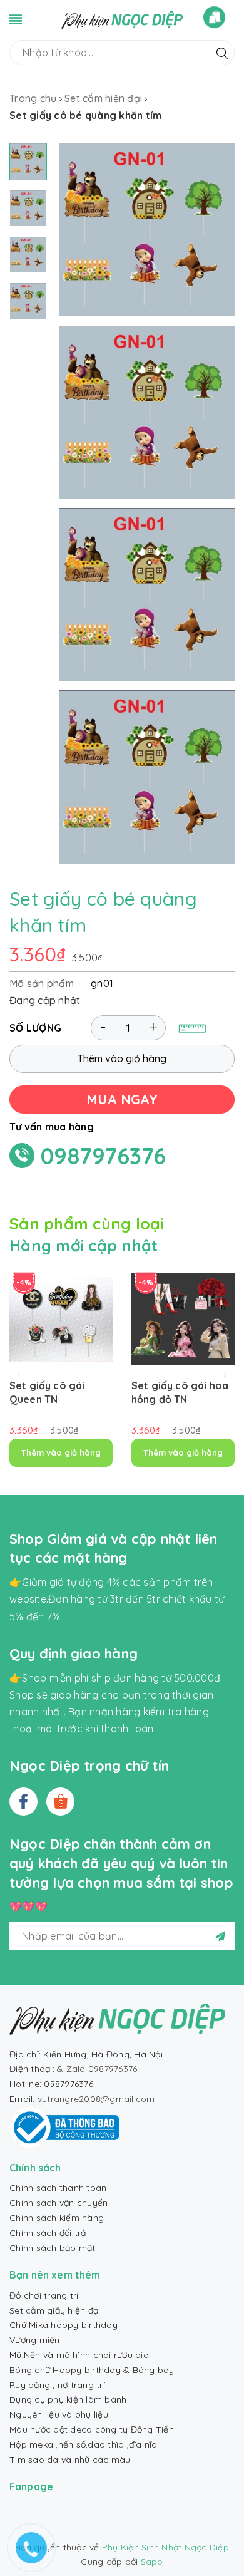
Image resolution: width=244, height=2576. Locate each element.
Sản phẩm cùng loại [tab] (87, 1223)
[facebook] (23, 1802)
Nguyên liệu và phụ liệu (59, 2414)
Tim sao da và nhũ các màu (70, 2460)
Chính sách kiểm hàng (57, 2218)
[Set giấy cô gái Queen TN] (61, 1319)
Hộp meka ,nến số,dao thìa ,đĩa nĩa (84, 2444)
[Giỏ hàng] (214, 17)
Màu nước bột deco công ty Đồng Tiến (92, 2429)
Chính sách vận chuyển (58, 2203)
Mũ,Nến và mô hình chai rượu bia (79, 2355)
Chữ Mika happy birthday (64, 2325)
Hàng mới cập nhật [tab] (84, 1245)
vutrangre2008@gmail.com (96, 2099)
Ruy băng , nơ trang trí (57, 2385)
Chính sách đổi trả (48, 2233)
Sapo (152, 2562)
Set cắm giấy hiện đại (55, 2310)
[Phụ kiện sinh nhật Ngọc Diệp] (122, 19)
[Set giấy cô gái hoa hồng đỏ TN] (183, 1319)
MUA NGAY (122, 1099)
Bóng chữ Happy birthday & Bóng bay (92, 2370)
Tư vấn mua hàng (52, 1127)
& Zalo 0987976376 (97, 2069)
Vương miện (35, 2340)
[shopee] (60, 1802)
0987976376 (104, 1156)
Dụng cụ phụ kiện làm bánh (68, 2399)
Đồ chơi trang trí (44, 2295)
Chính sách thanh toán (58, 2188)
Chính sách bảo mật (53, 2248)
